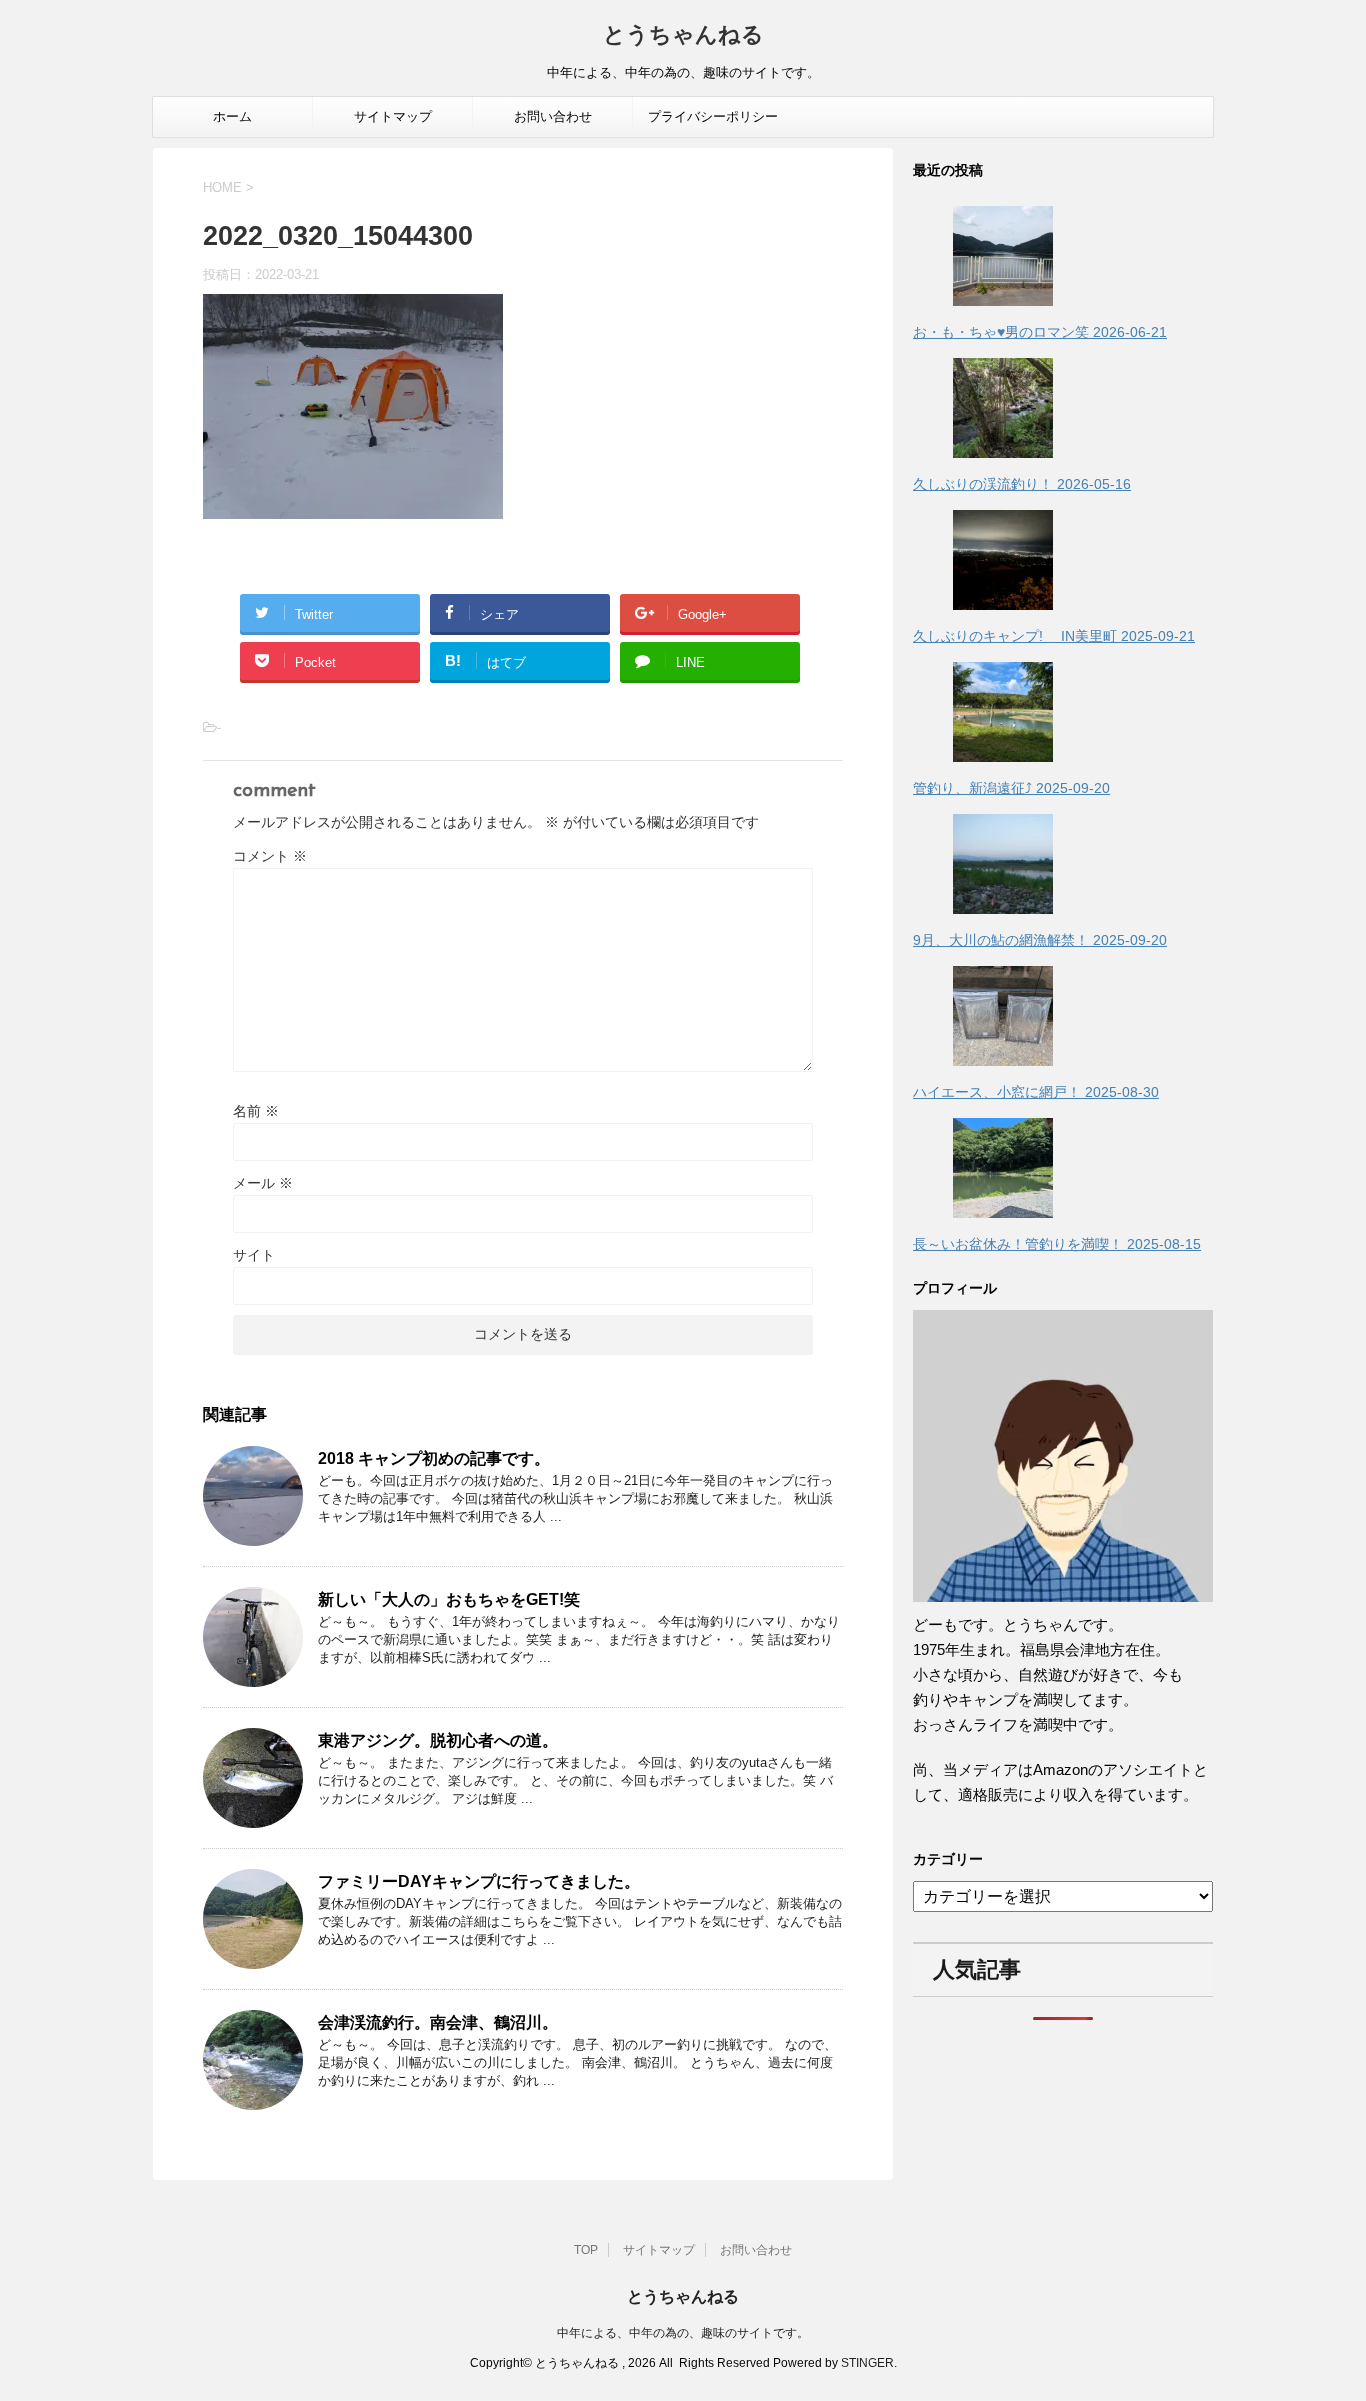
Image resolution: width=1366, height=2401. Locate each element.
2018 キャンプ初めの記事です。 (434, 1458)
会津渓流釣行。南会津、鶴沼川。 (438, 2022)
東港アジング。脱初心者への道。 (438, 1740)
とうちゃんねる (683, 36)
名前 (256, 1111)
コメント (270, 856)
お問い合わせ (553, 116)
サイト (254, 1255)
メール (263, 1183)
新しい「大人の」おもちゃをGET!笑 (449, 1599)
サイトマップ (393, 116)
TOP (586, 2250)
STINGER (867, 2363)
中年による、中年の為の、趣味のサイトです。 (683, 2333)
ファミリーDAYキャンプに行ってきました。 (479, 1881)
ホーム (232, 116)
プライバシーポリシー (713, 116)
